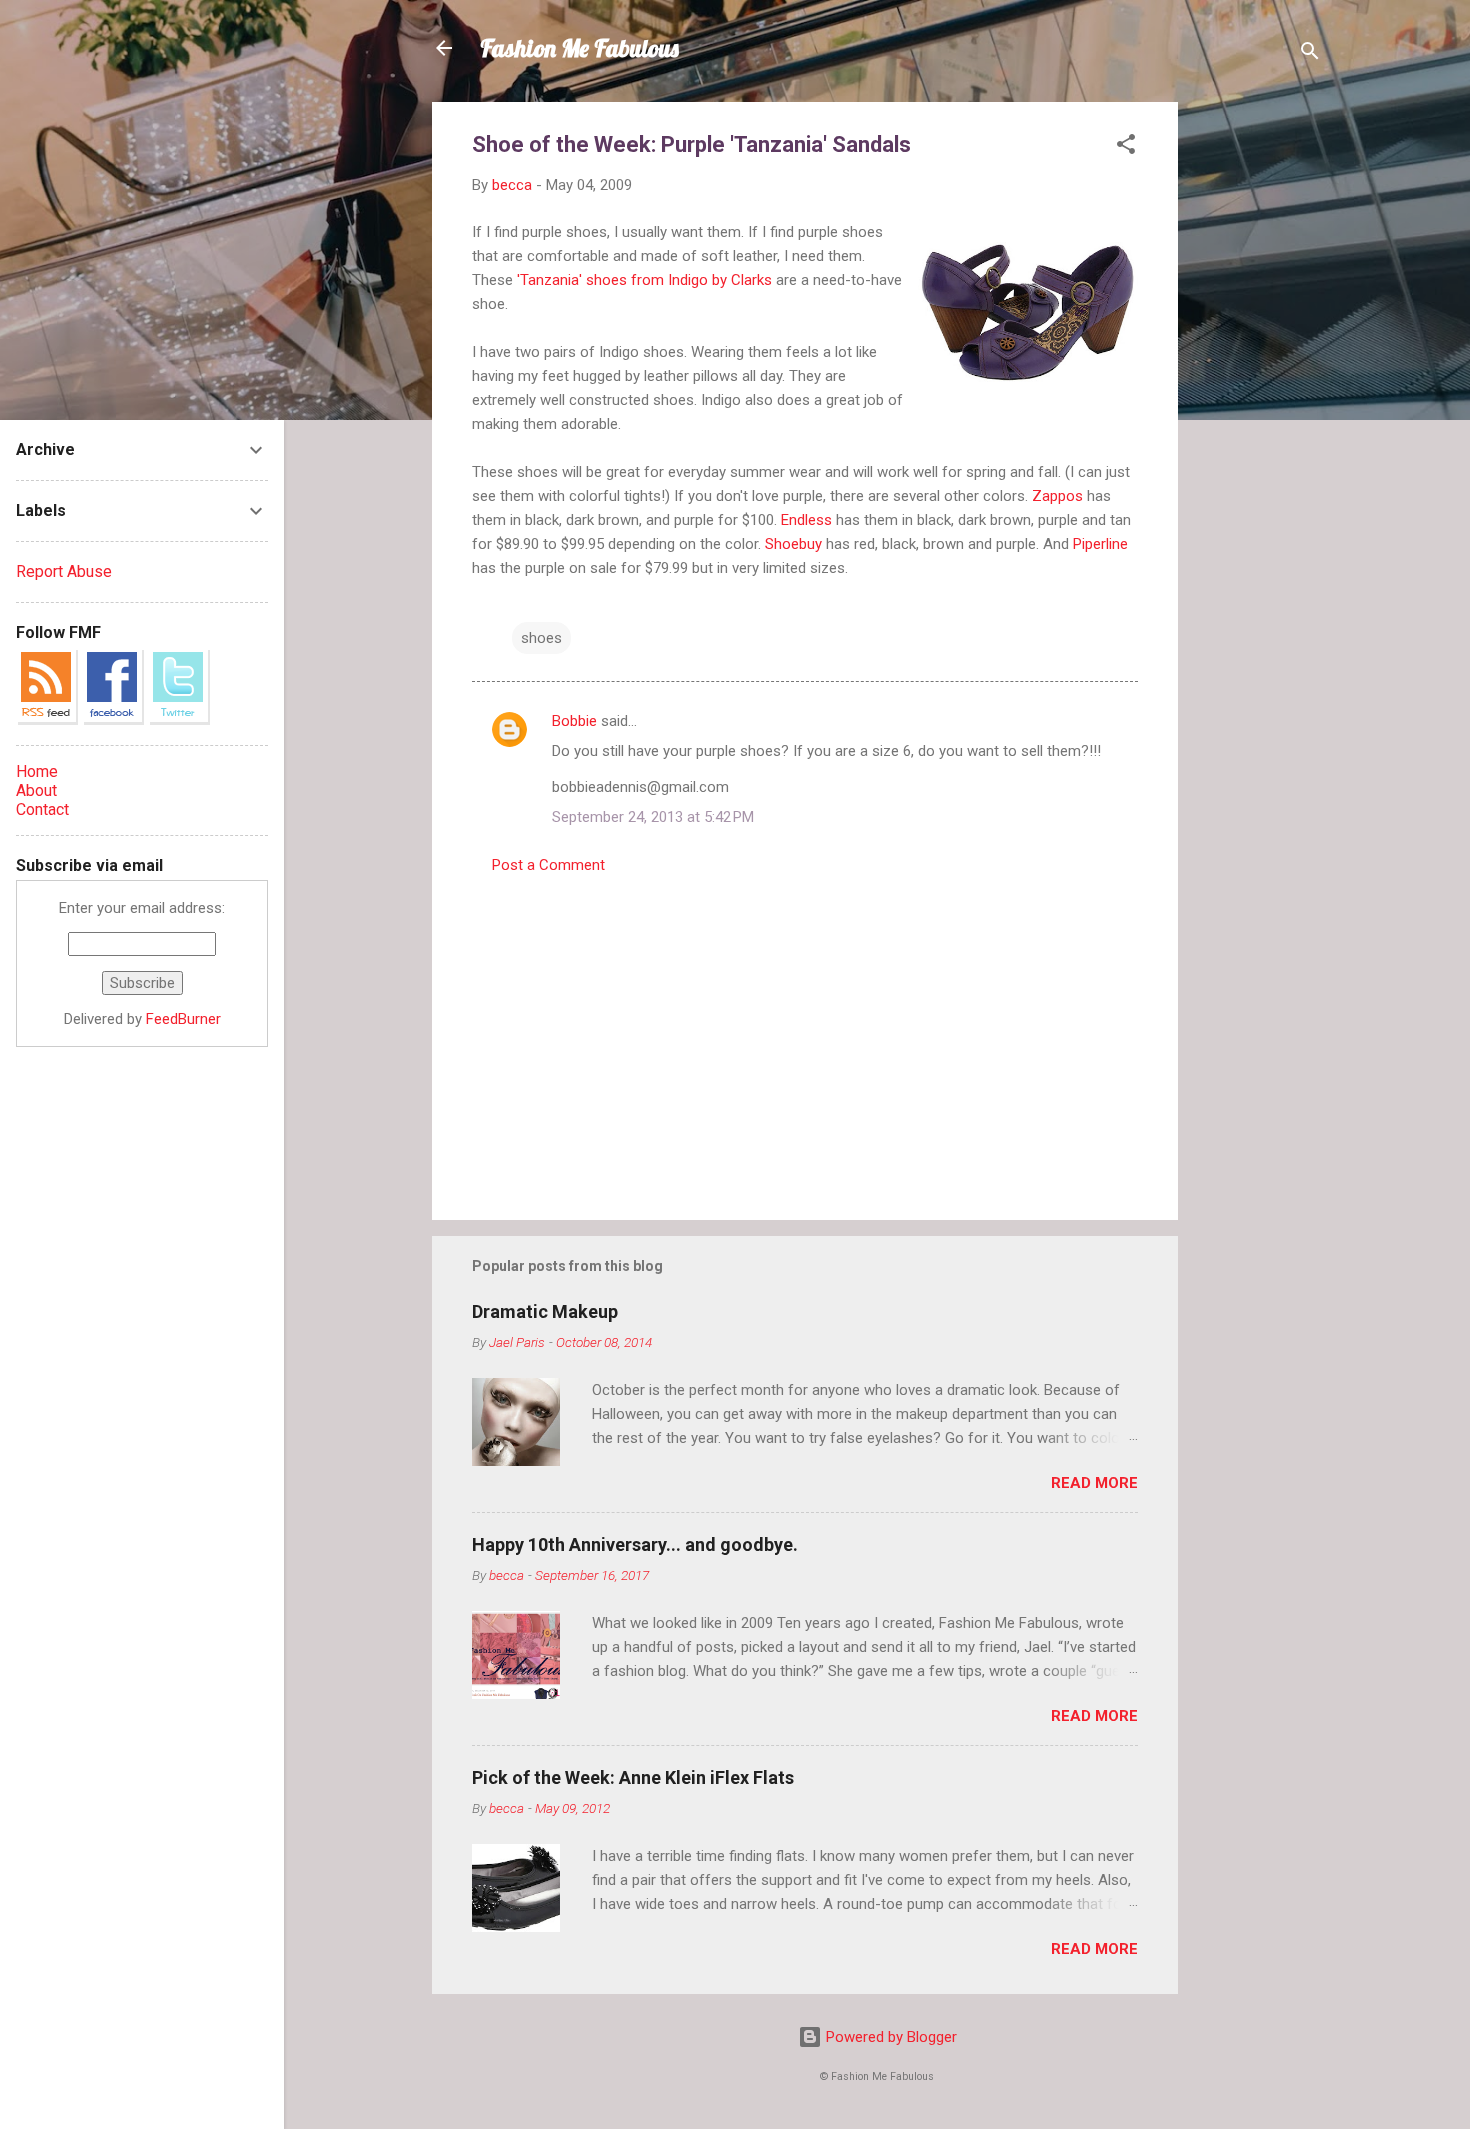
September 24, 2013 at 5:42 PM (653, 817)
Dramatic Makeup (545, 1311)
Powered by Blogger (889, 2037)
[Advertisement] (1258, 402)
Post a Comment (548, 865)
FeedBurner (183, 1019)
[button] (1126, 147)
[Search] (1310, 54)
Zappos (1057, 496)
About (36, 790)
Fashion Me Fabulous (579, 48)
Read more (1094, 1483)
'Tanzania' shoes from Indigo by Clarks (644, 280)
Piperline (1100, 544)
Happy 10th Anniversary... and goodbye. (635, 1544)
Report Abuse (64, 571)
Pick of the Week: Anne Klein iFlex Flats (633, 1777)
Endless (806, 520)
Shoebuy (793, 544)
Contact (42, 809)
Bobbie (574, 721)
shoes (541, 638)
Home (37, 771)
